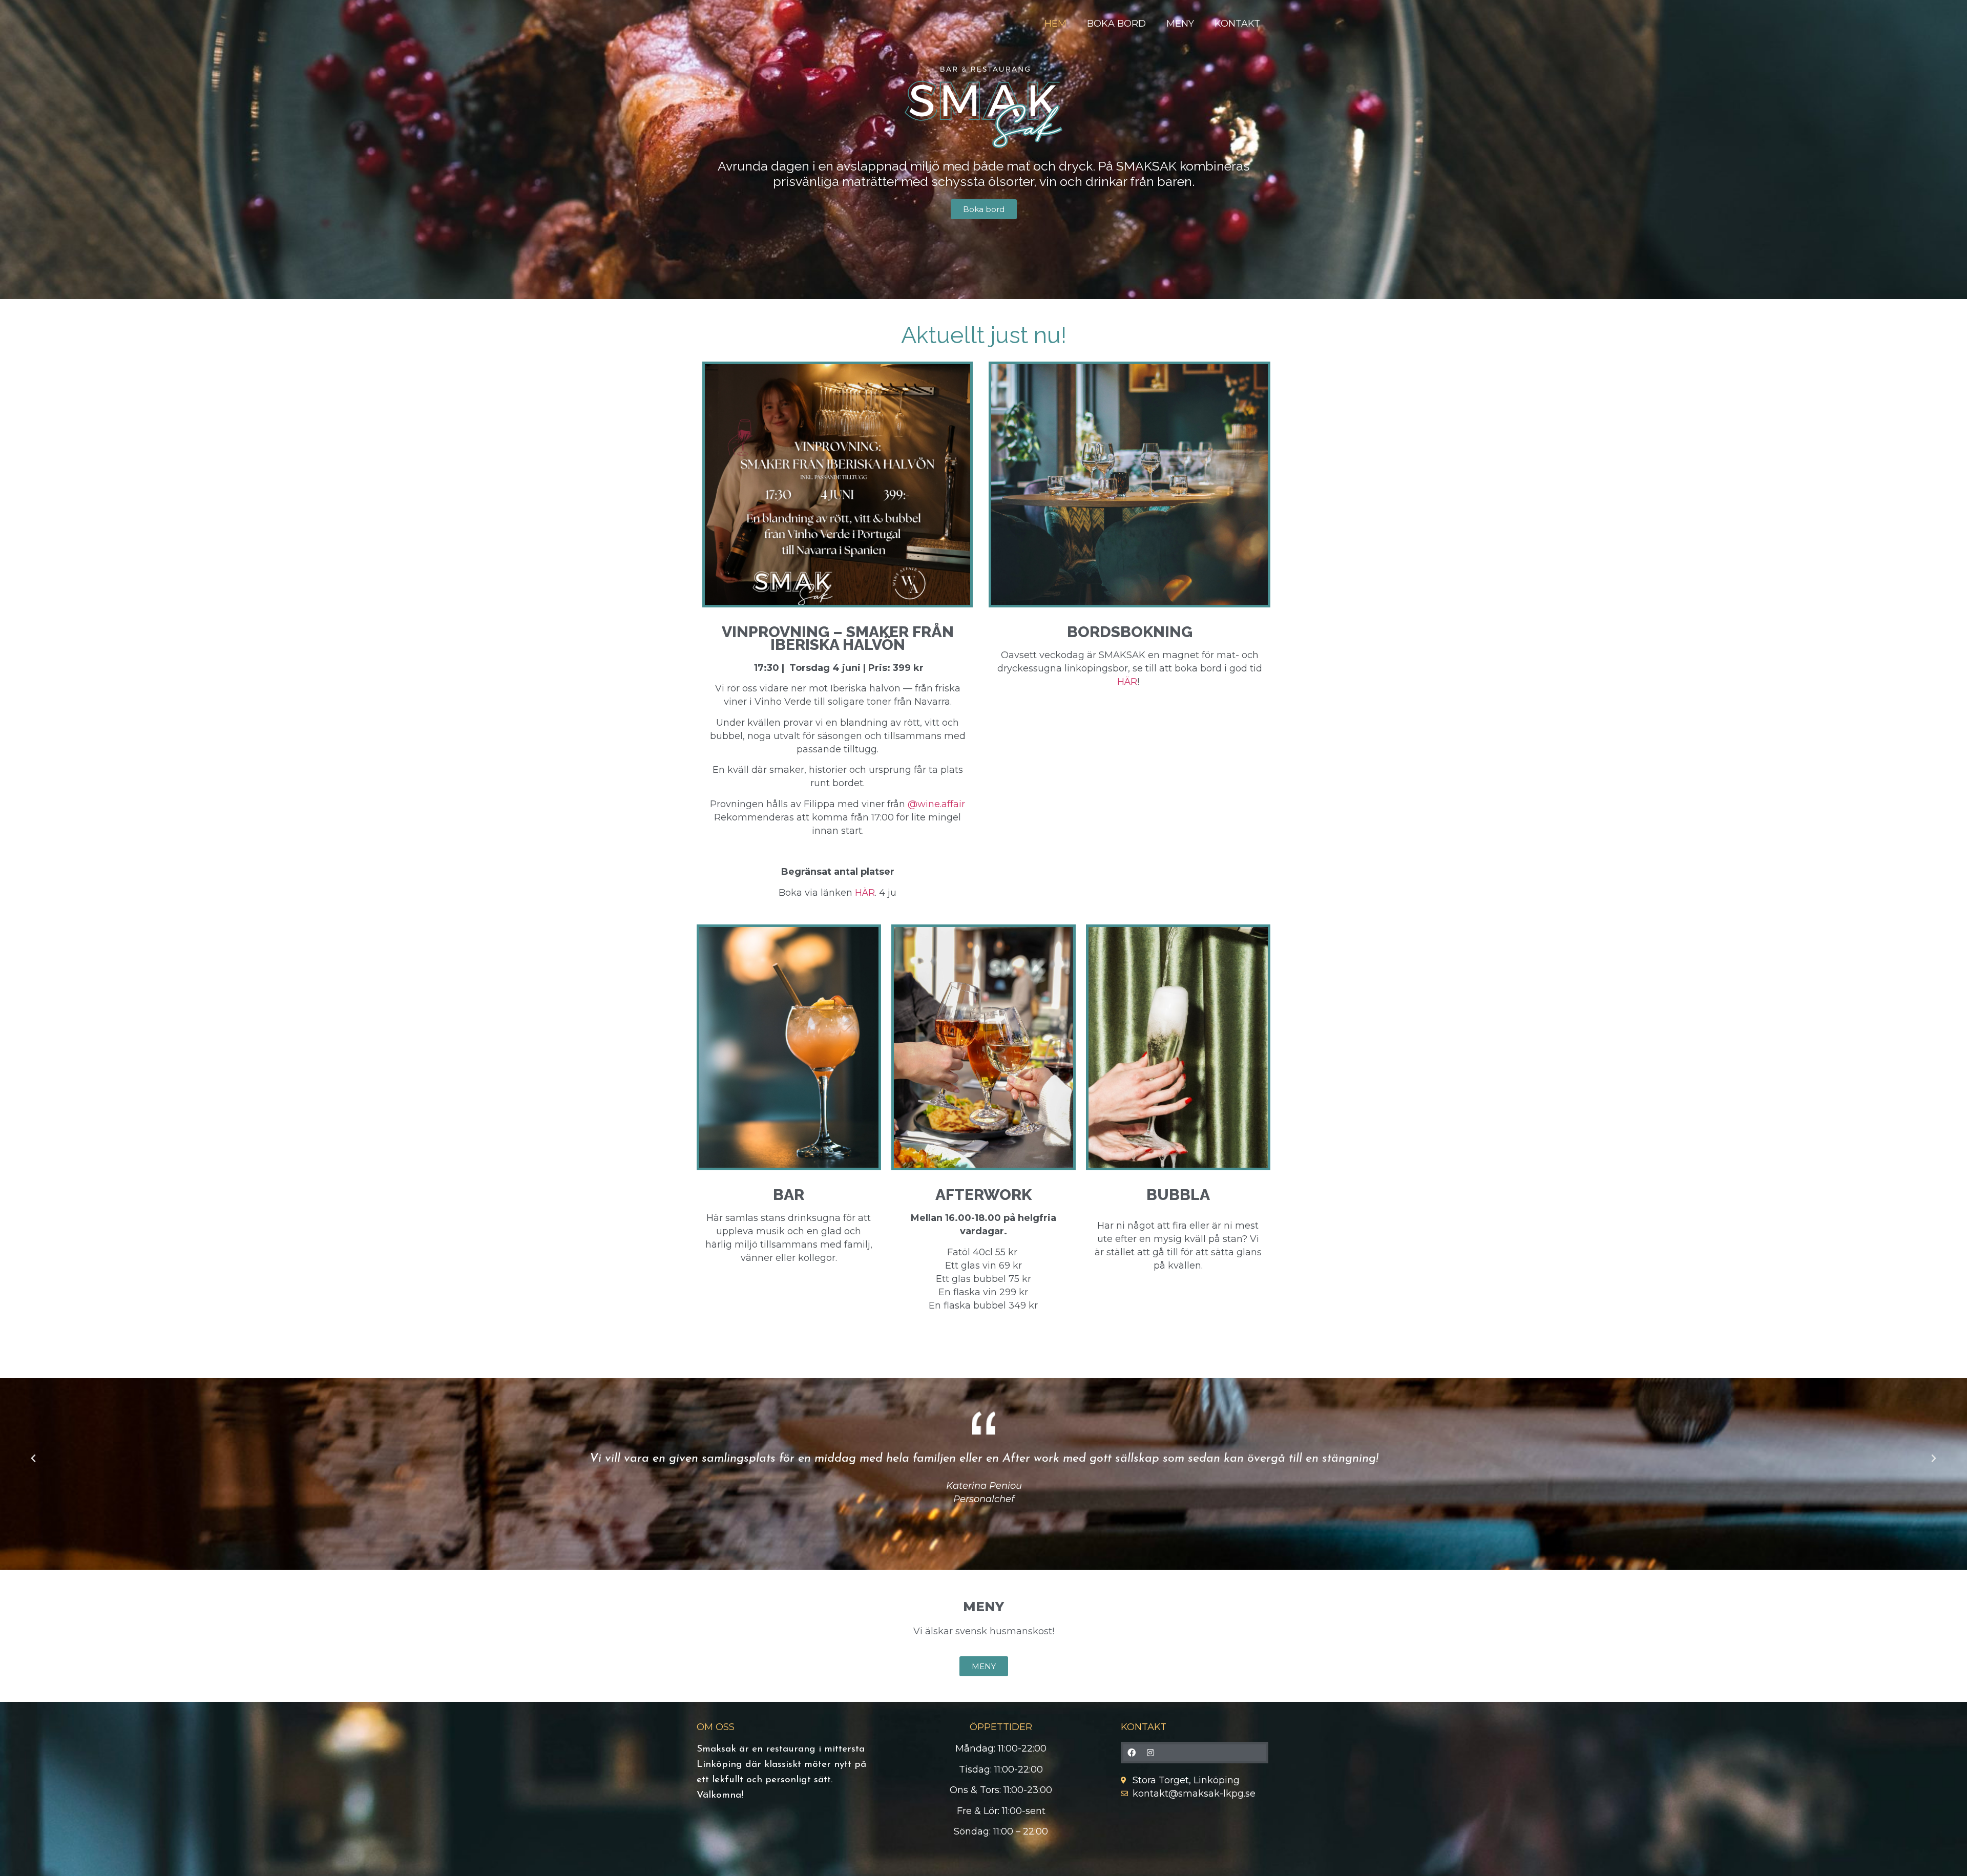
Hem (1055, 24)
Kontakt (1237, 24)
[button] (33, 1459)
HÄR (865, 893)
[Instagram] (1150, 1753)
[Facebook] (1132, 1753)
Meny (1180, 24)
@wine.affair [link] (936, 804)
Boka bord (1116, 24)
